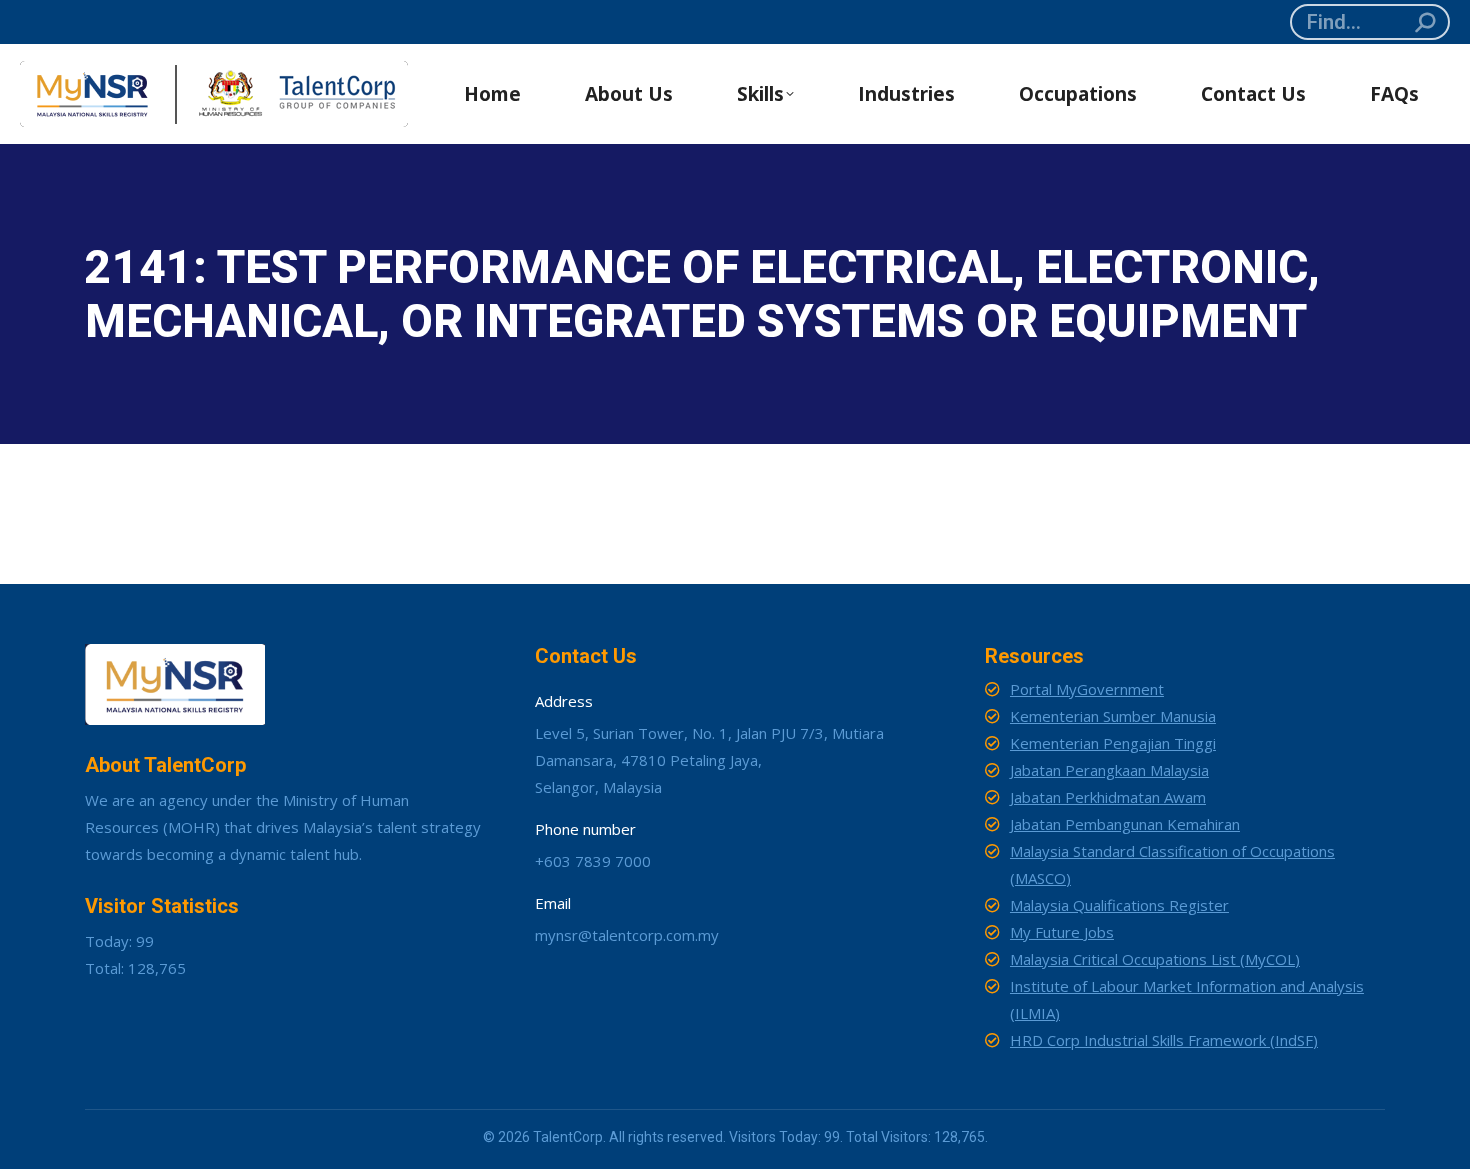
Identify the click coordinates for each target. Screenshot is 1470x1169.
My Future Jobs (1062, 932)
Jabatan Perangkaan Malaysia (1109, 770)
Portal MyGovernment (1087, 689)
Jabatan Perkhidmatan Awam (1108, 797)
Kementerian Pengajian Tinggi (1113, 743)
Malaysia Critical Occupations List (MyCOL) (1155, 959)
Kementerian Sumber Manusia (1113, 716)
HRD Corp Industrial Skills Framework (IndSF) (1164, 1040)
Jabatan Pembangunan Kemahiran (1125, 824)
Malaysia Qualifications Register (1119, 905)
